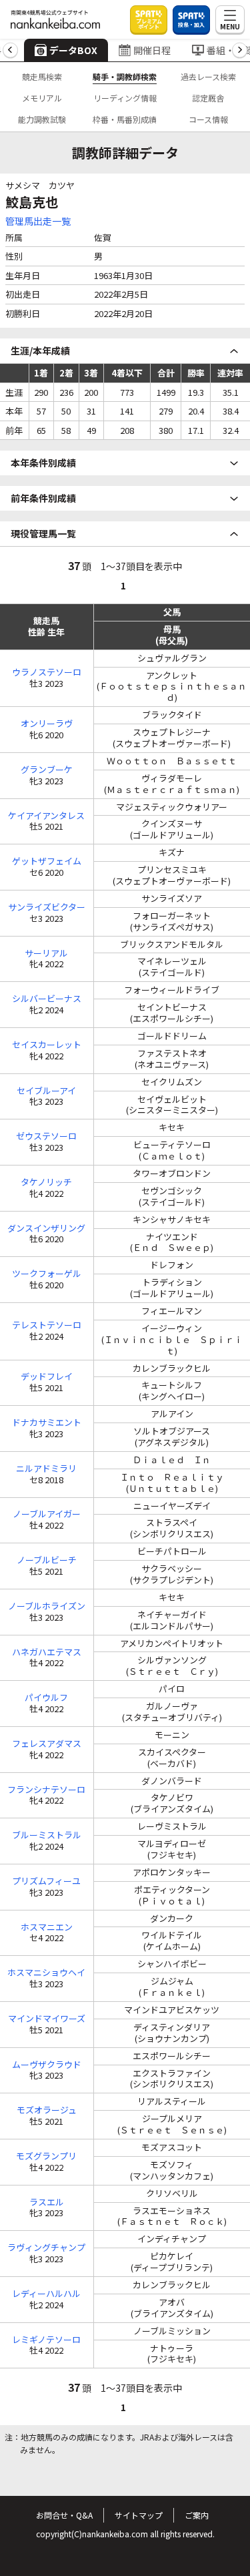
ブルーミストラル (47, 1835)
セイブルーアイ (46, 1091)
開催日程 (152, 50)
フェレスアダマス (47, 1744)
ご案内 (197, 2515)
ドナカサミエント (47, 1423)
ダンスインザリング (46, 1229)
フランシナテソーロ (46, 1790)
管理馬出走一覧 (38, 221)
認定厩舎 (208, 98)
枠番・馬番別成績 (125, 119)
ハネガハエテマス (47, 1652)
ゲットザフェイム (47, 861)
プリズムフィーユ (46, 1881)
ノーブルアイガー (47, 1514)
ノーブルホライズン (47, 1606)
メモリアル (42, 98)
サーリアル (46, 954)
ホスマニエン (47, 1927)
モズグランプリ (46, 2156)
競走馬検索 (42, 76)
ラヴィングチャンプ (46, 2248)
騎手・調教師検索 (125, 76)
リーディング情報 (125, 98)
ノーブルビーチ (47, 1560)
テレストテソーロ (47, 1325)
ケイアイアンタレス (46, 816)
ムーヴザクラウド (47, 2065)
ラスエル (47, 2203)
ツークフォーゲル (47, 1274)
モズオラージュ (47, 2110)
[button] (10, 50)
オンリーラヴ (47, 724)
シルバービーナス (47, 999)
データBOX (73, 50)
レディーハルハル (46, 2294)
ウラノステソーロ (47, 673)
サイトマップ (139, 2515)
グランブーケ (47, 770)
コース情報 (208, 119)
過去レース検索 (208, 76)
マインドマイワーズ (47, 2019)
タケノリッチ (46, 1183)
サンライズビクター (47, 908)
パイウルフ (46, 1698)
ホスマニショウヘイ (46, 1973)
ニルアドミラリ (46, 1469)
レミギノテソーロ (46, 2340)
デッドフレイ (47, 1377)
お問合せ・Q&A (64, 2515)
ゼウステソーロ (46, 1136)
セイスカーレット (47, 1045)
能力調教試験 (42, 119)
